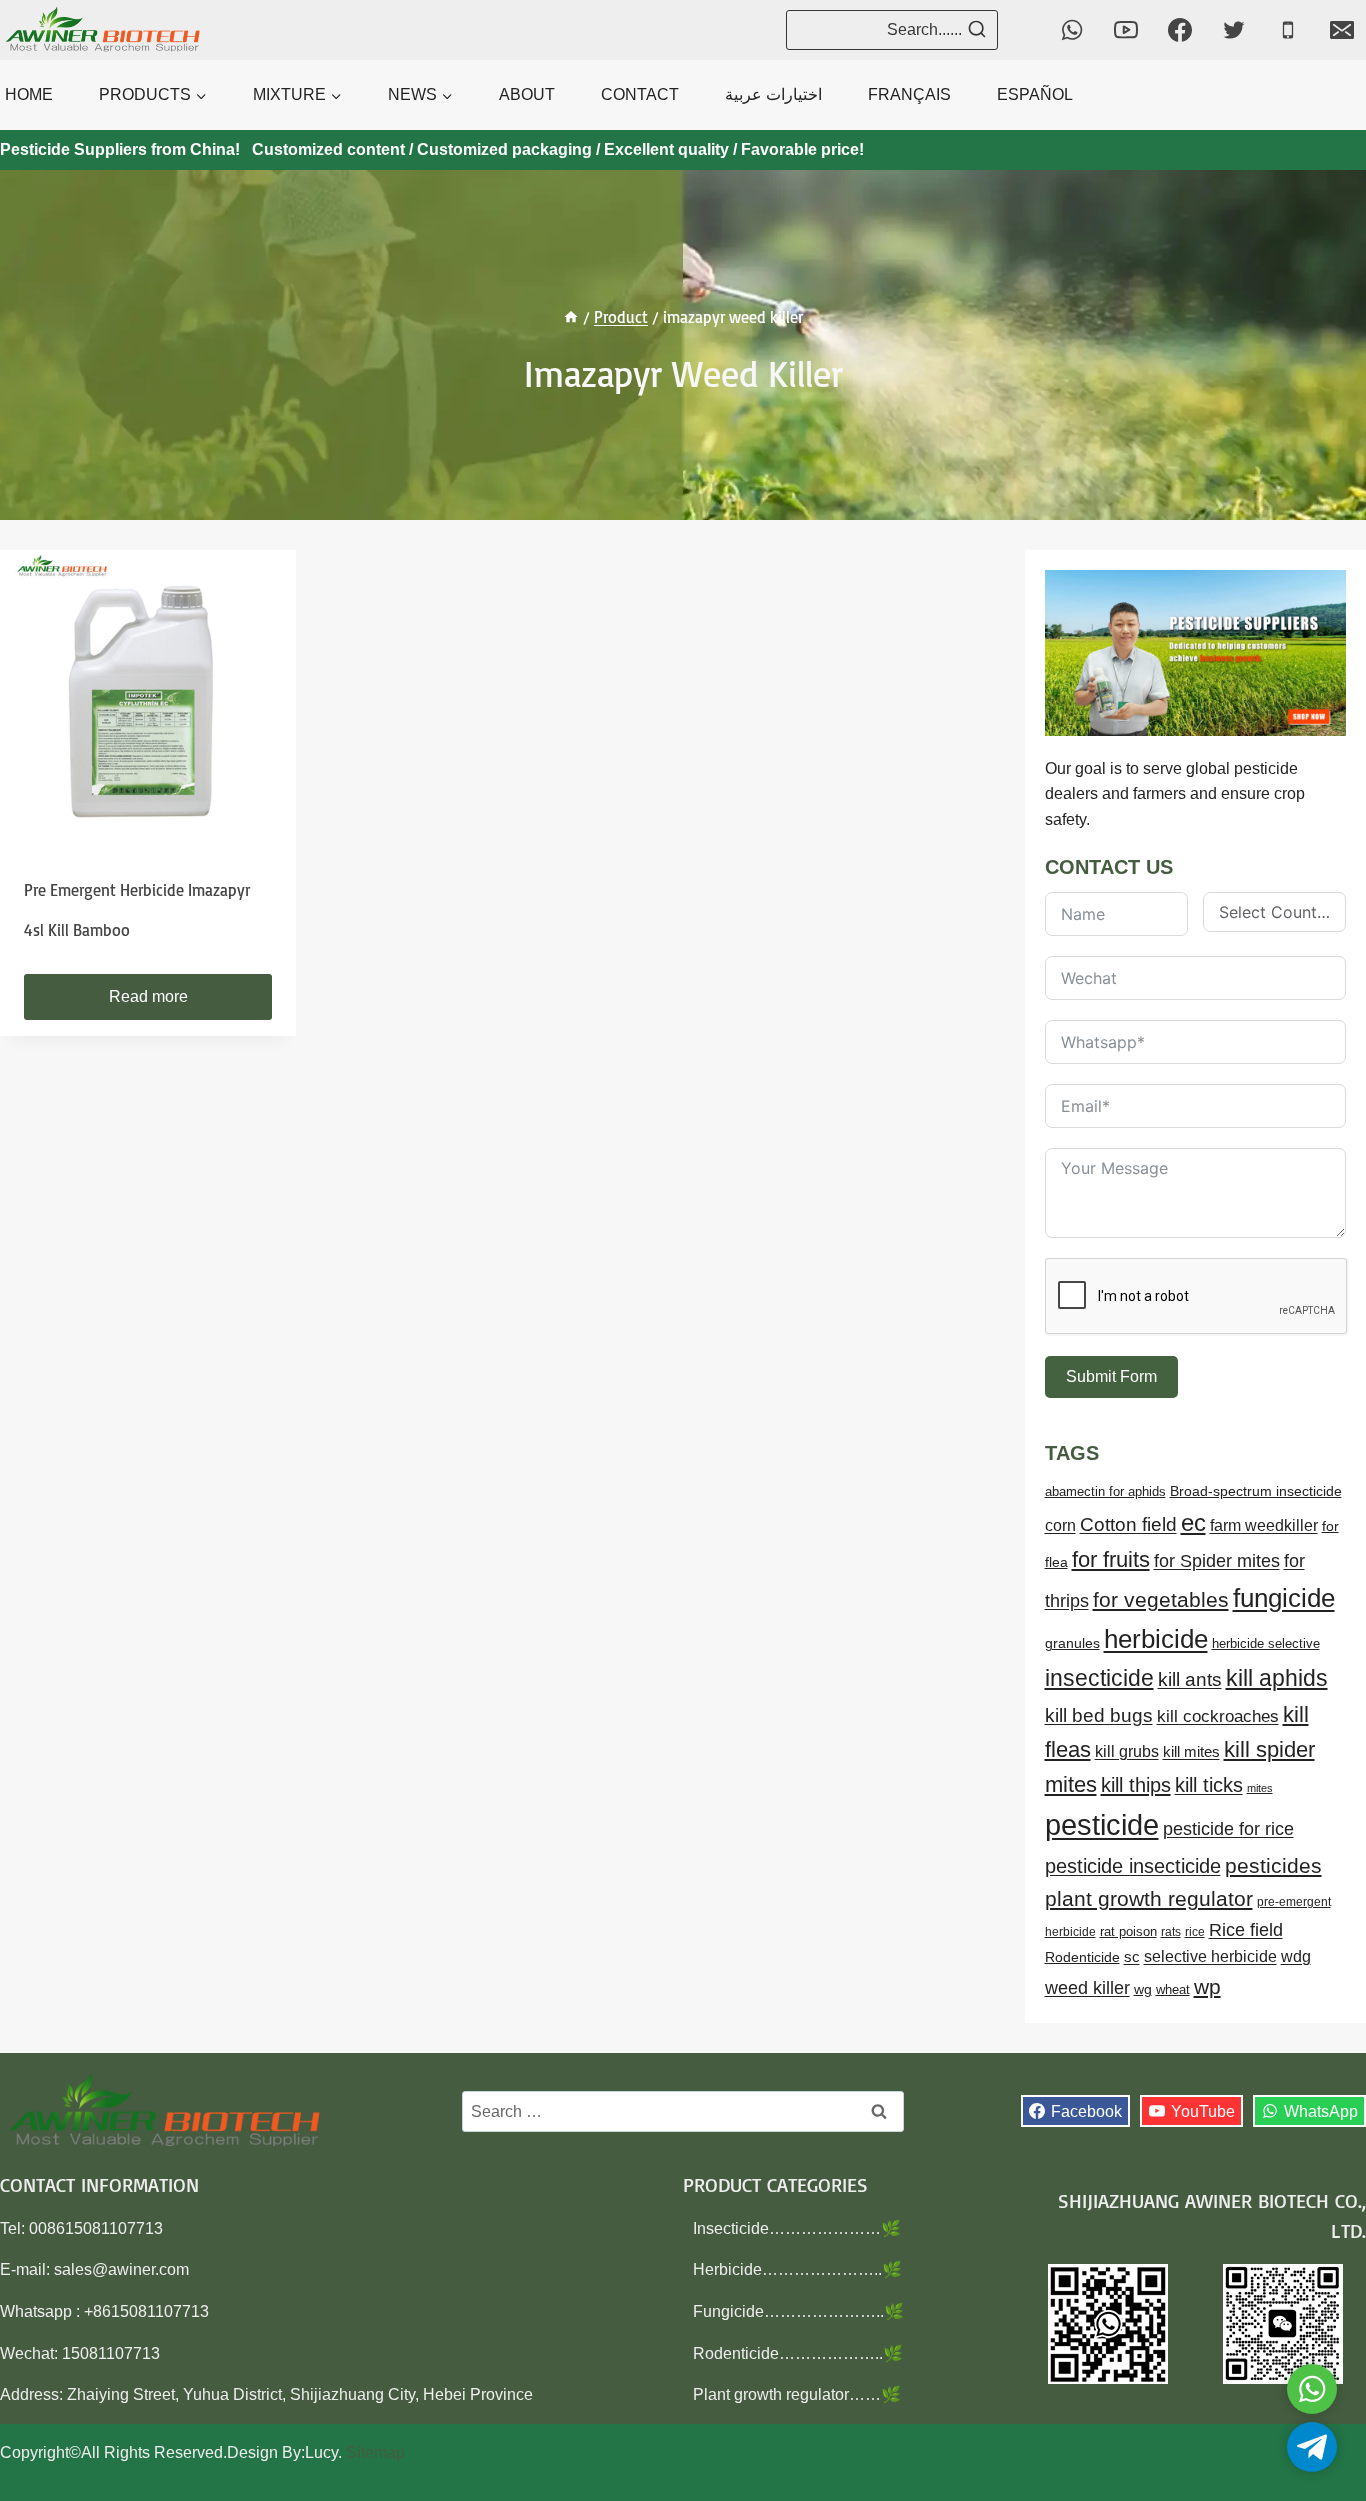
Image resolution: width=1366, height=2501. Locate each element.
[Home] (571, 317)
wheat (1173, 1989)
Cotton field (1128, 1524)
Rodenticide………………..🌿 (798, 2353)
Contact (640, 94)
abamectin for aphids (1105, 1491)
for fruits (1111, 1559)
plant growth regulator (1149, 1898)
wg (1143, 1989)
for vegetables (1161, 1599)
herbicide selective (1266, 1643)
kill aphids (1277, 1678)
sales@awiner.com (121, 2269)
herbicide (1156, 1639)
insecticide (1099, 1678)
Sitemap (375, 2452)
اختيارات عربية (773, 94)
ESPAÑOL (1035, 94)
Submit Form (1111, 1376)
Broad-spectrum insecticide (1256, 1491)
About (527, 94)
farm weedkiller (1264, 1525)
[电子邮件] (1342, 30)
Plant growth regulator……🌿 (797, 2394)
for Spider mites (1217, 1561)
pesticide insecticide (1133, 1866)
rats (1171, 1932)
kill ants (1190, 1679)
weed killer (1087, 1987)
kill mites (1191, 1751)
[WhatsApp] (1072, 30)
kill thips (1136, 1785)
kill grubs (1127, 1751)
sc (1132, 1956)
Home (29, 94)
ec (1193, 1522)
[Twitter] (1234, 30)
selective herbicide (1210, 1956)
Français (909, 94)
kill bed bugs (1099, 1715)
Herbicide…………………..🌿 (797, 2269)
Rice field (1246, 1930)
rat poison (1128, 1931)
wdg (1296, 1956)
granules (1072, 1643)
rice (1195, 1932)
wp (1207, 1986)
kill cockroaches (1218, 1716)
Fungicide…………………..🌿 (798, 2311)
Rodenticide (1082, 1957)
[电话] (1288, 30)
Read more (148, 996)
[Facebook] (1180, 30)
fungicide (1284, 1598)
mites (1260, 1788)
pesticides (1273, 1865)
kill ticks (1209, 1785)
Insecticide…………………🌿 (797, 2228)
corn (1060, 1525)
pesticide (1102, 1824)
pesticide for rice (1228, 1828)
